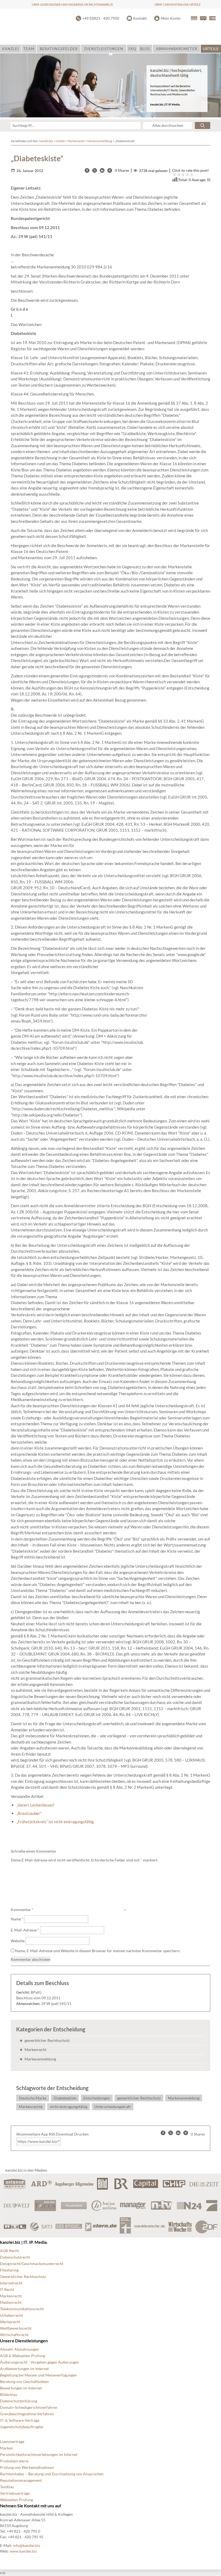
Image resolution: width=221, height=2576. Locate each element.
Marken (6, 2448)
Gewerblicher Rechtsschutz (23, 2276)
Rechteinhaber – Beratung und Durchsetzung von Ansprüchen (52, 2474)
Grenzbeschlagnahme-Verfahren (27, 2414)
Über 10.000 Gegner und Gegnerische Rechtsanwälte (72, 4)
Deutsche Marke (33, 2098)
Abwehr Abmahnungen (19, 2349)
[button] (87, 170)
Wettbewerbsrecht (16, 2328)
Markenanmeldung (100, 141)
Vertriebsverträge (15, 2493)
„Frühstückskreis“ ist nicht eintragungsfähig (55, 1822)
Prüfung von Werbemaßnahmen (27, 2467)
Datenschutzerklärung (19, 2401)
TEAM (29, 49)
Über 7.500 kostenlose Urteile (177, 4)
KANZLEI (11, 49)
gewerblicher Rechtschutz (139, 2098)
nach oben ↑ (147, 2560)
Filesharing (9, 2270)
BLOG (145, 49)
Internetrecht (11, 2283)
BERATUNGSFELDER (59, 49)
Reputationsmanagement (21, 2480)
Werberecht (10, 2322)
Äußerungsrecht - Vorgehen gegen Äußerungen (39, 2362)
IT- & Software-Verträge (20, 2420)
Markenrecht (76, 141)
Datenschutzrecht (15, 2257)
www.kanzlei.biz (23, 2551)
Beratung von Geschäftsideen (24, 2381)
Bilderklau (9, 2394)
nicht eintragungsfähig (69, 2107)
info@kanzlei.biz (27, 2545)
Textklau (7, 2487)
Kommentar (22, 1910)
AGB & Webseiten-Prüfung (23, 2356)
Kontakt (140, 18)
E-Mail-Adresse (25, 1930)
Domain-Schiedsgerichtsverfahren (29, 2407)
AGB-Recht (9, 2251)
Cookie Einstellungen (18, 2560)
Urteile (60, 141)
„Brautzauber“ (29, 1813)
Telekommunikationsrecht (22, 2309)
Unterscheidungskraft (113, 2107)
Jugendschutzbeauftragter (22, 2427)
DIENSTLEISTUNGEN (104, 49)
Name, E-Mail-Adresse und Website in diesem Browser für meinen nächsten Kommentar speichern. (98, 1951)
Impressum (120, 2560)
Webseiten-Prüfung (16, 2500)
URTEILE (211, 49)
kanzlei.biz (46, 141)
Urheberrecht (11, 2315)
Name (17, 1919)
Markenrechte (31, 2107)
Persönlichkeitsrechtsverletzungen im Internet (39, 2454)
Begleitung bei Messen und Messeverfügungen (38, 2375)
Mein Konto (171, 18)
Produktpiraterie (14, 2461)
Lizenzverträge (12, 2442)
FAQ (132, 49)
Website (18, 1941)
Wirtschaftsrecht (14, 2335)
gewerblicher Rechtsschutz (47, 2040)
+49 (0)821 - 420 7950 (101, 18)
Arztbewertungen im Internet (24, 2369)
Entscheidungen (97, 2098)
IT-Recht (7, 2289)
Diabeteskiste (65, 2098)
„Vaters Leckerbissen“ (36, 1805)
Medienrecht (11, 2302)
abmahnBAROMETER (177, 49)
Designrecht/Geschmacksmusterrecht (32, 2264)
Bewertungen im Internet (21, 2388)
